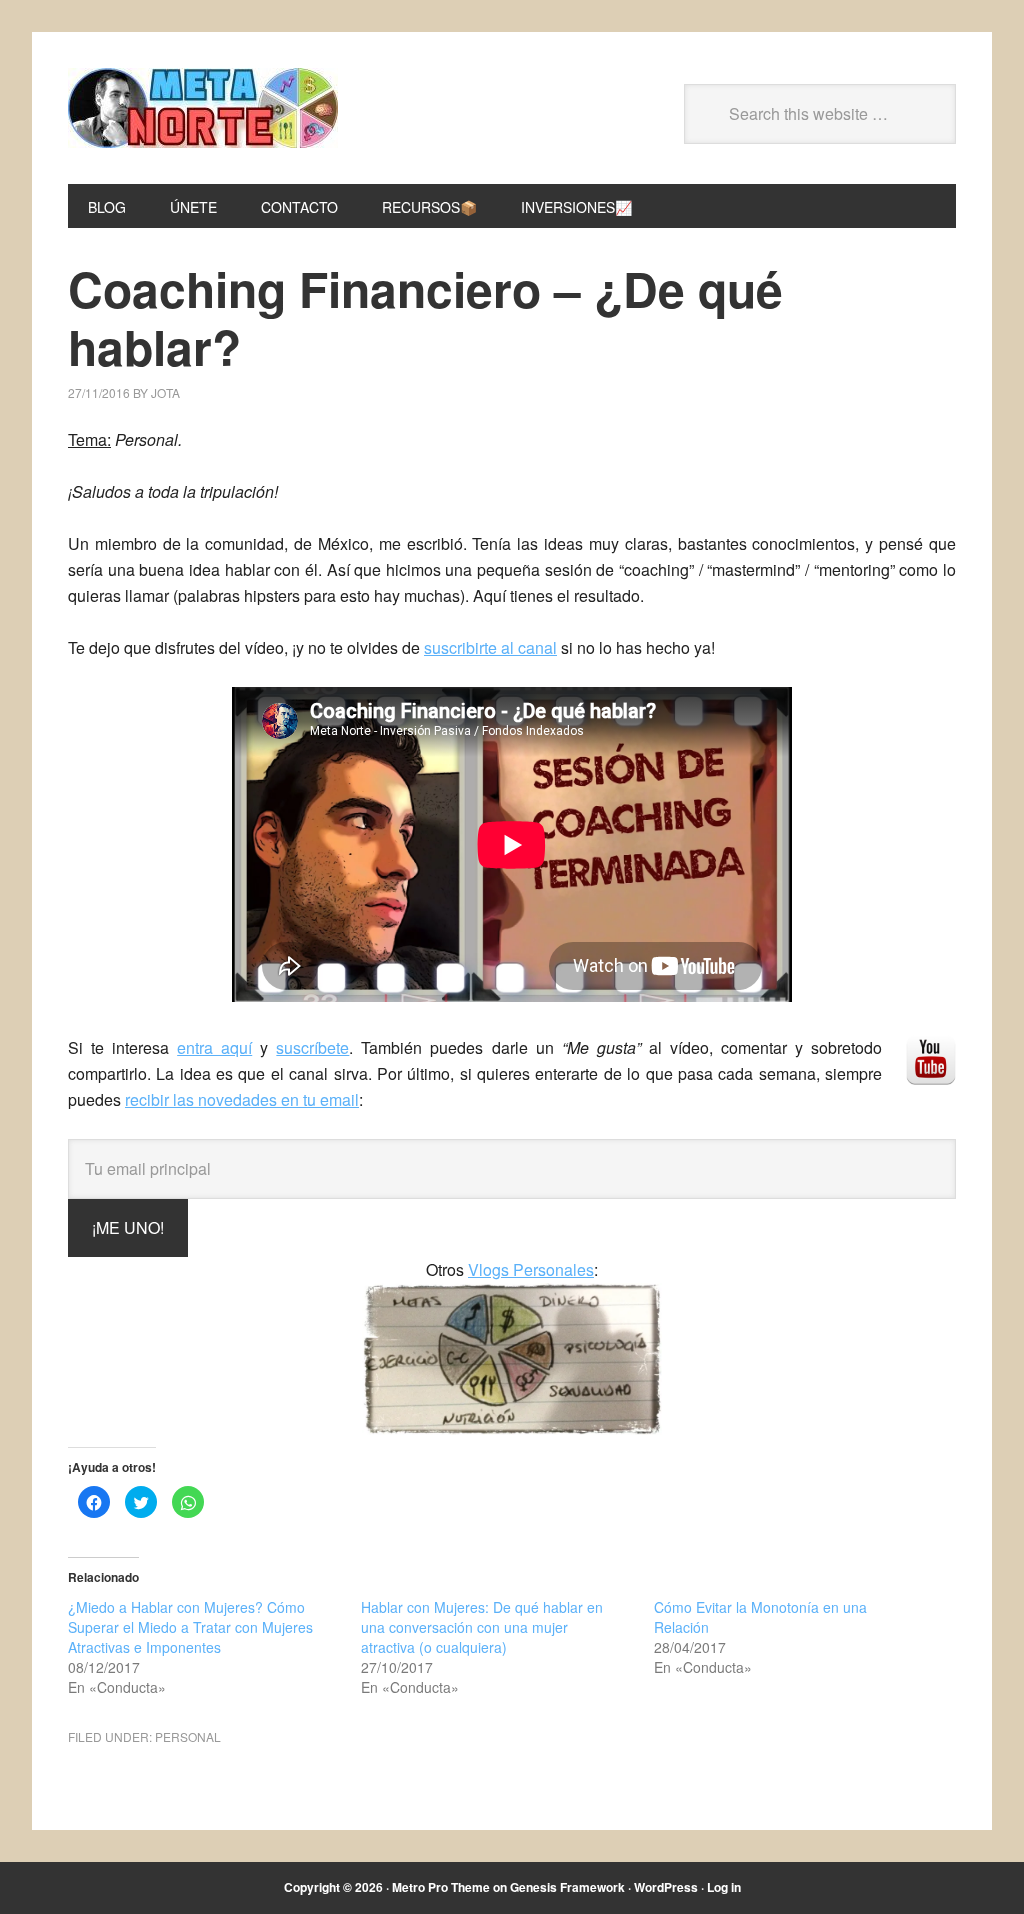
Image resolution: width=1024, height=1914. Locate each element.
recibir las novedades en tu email (242, 1099)
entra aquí (214, 1047)
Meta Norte (203, 108)
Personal (188, 1736)
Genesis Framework (567, 1887)
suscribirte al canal (490, 647)
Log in (724, 1887)
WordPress (666, 1887)
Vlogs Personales (531, 1269)
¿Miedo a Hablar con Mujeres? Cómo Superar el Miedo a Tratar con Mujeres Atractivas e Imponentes (190, 1627)
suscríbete (312, 1047)
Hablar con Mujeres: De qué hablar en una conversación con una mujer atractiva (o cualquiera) (482, 1627)
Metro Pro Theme (441, 1887)
